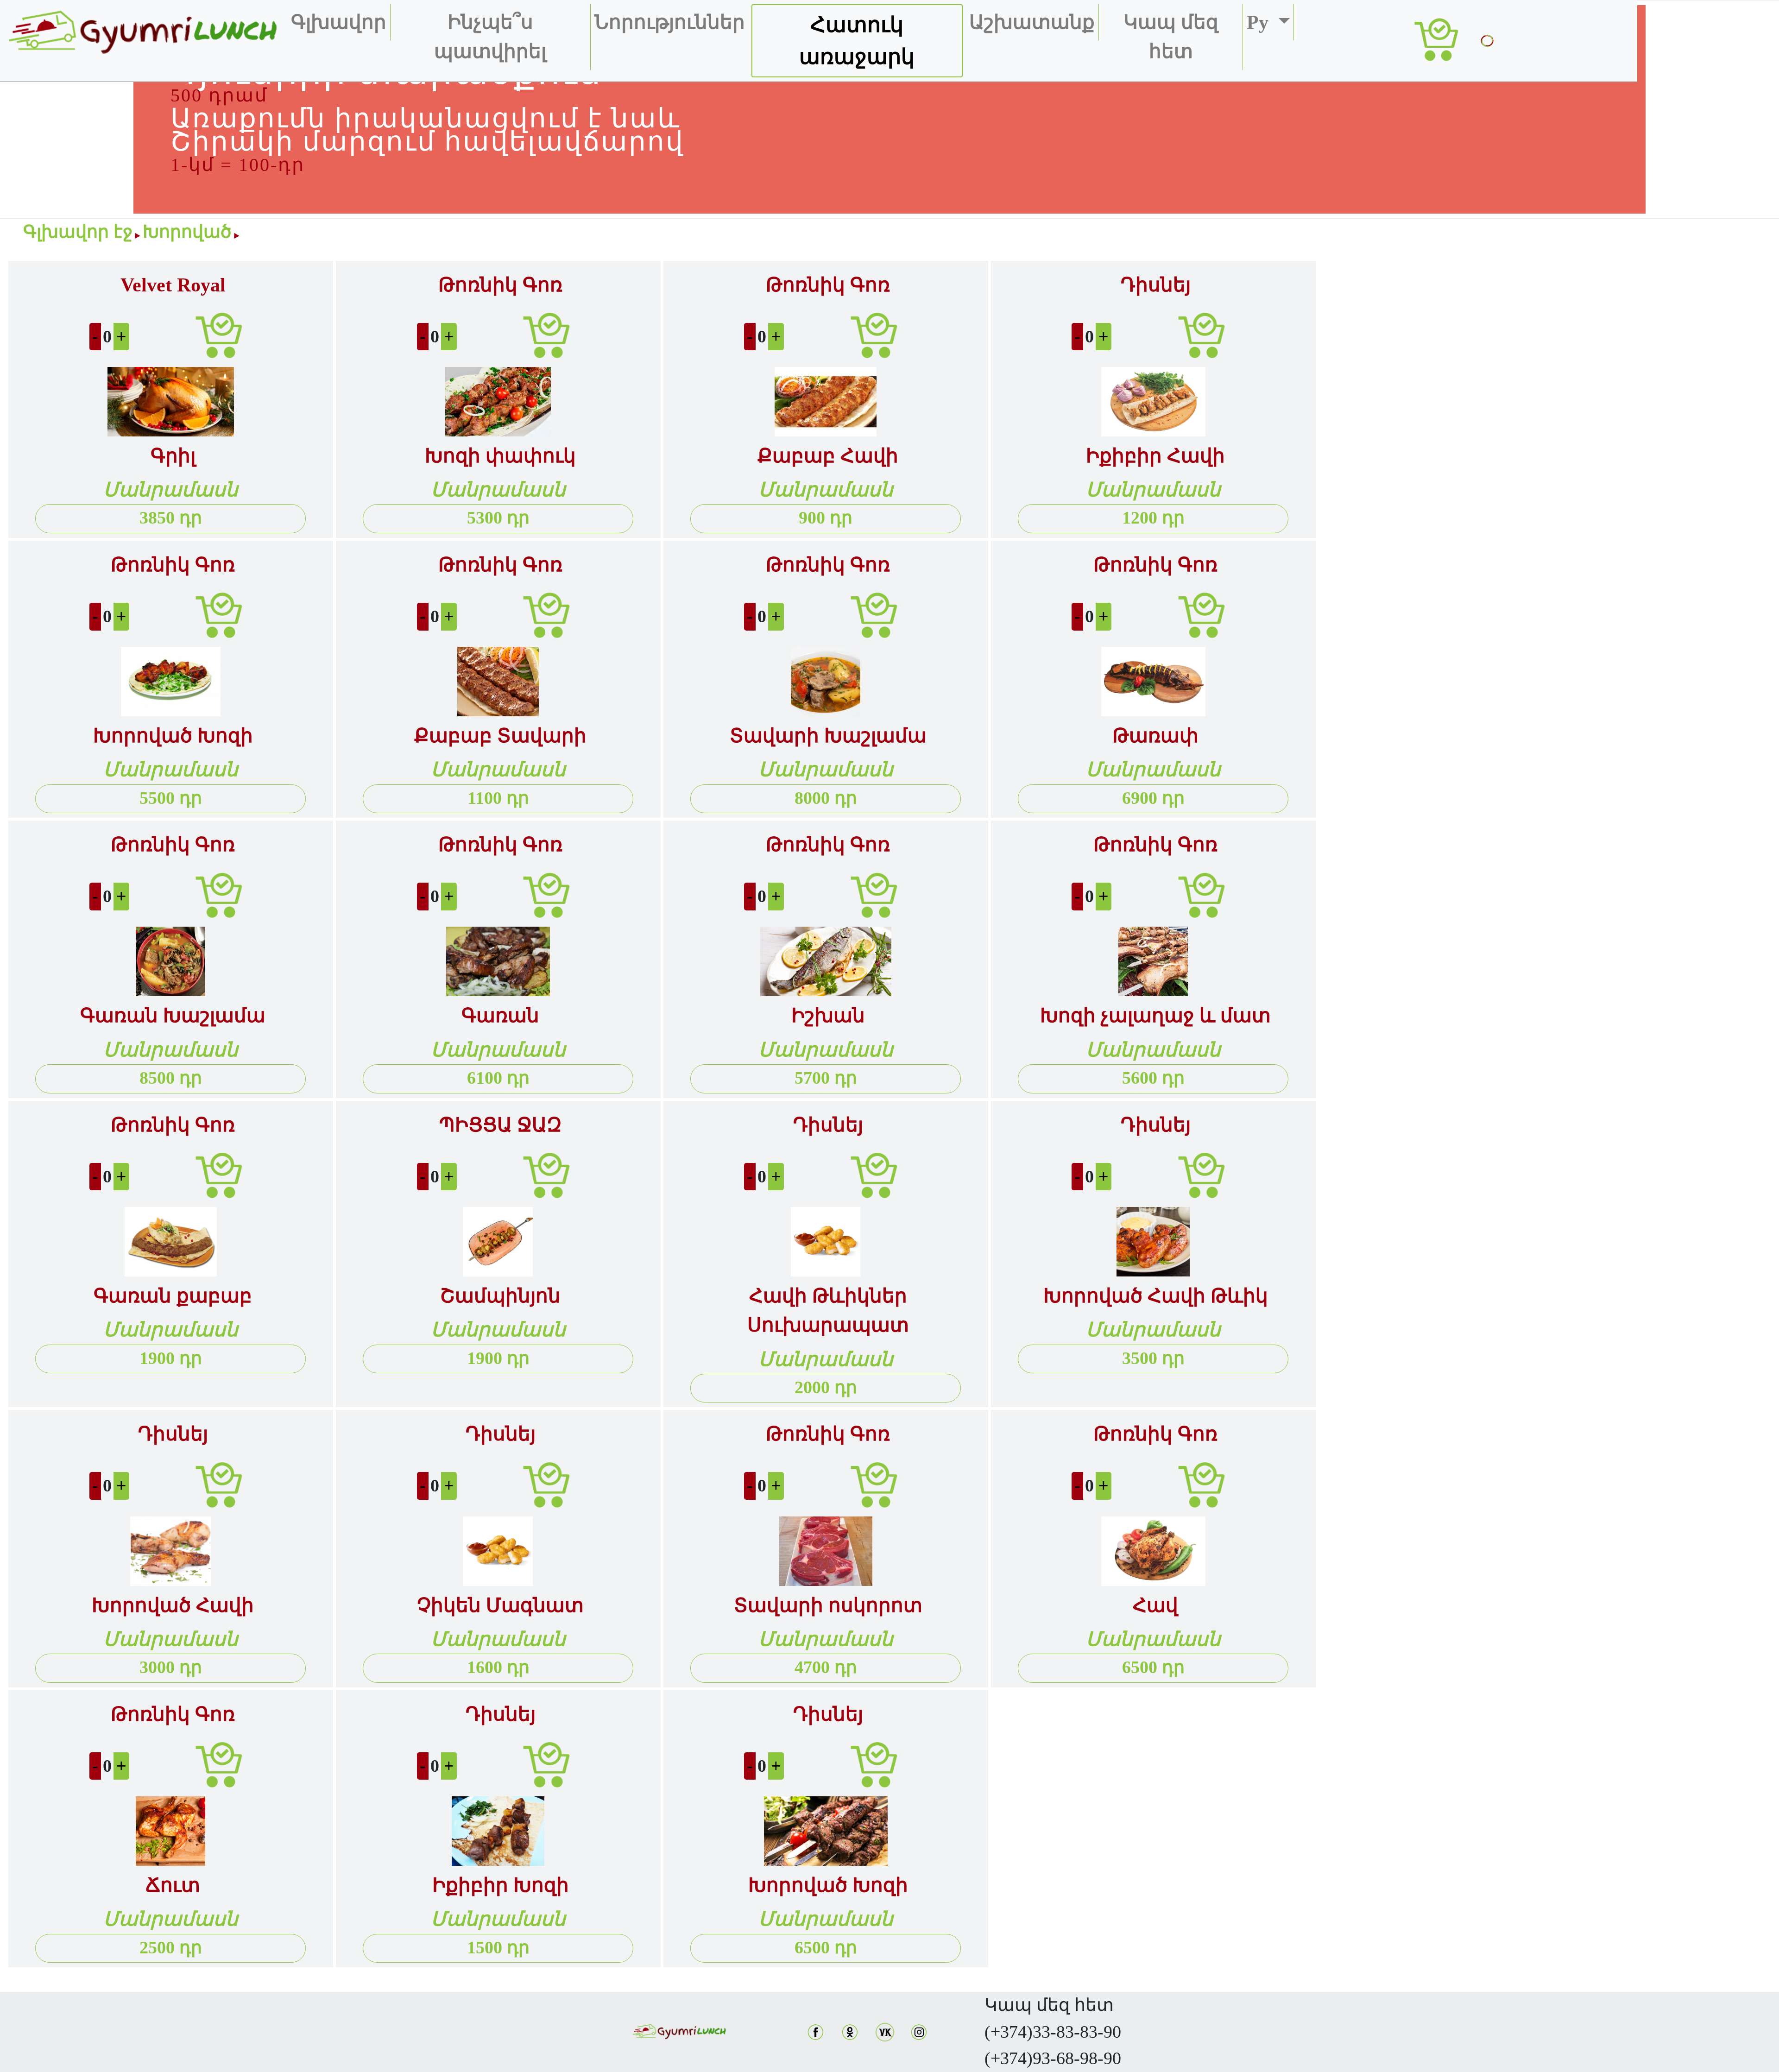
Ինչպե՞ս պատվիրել (490, 37)
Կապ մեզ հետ (1171, 37)
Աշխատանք (1032, 22)
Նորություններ (670, 22)
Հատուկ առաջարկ (857, 41)
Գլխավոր (339, 22)
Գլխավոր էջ (78, 232)
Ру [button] (1260, 22)
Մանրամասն (171, 490)
